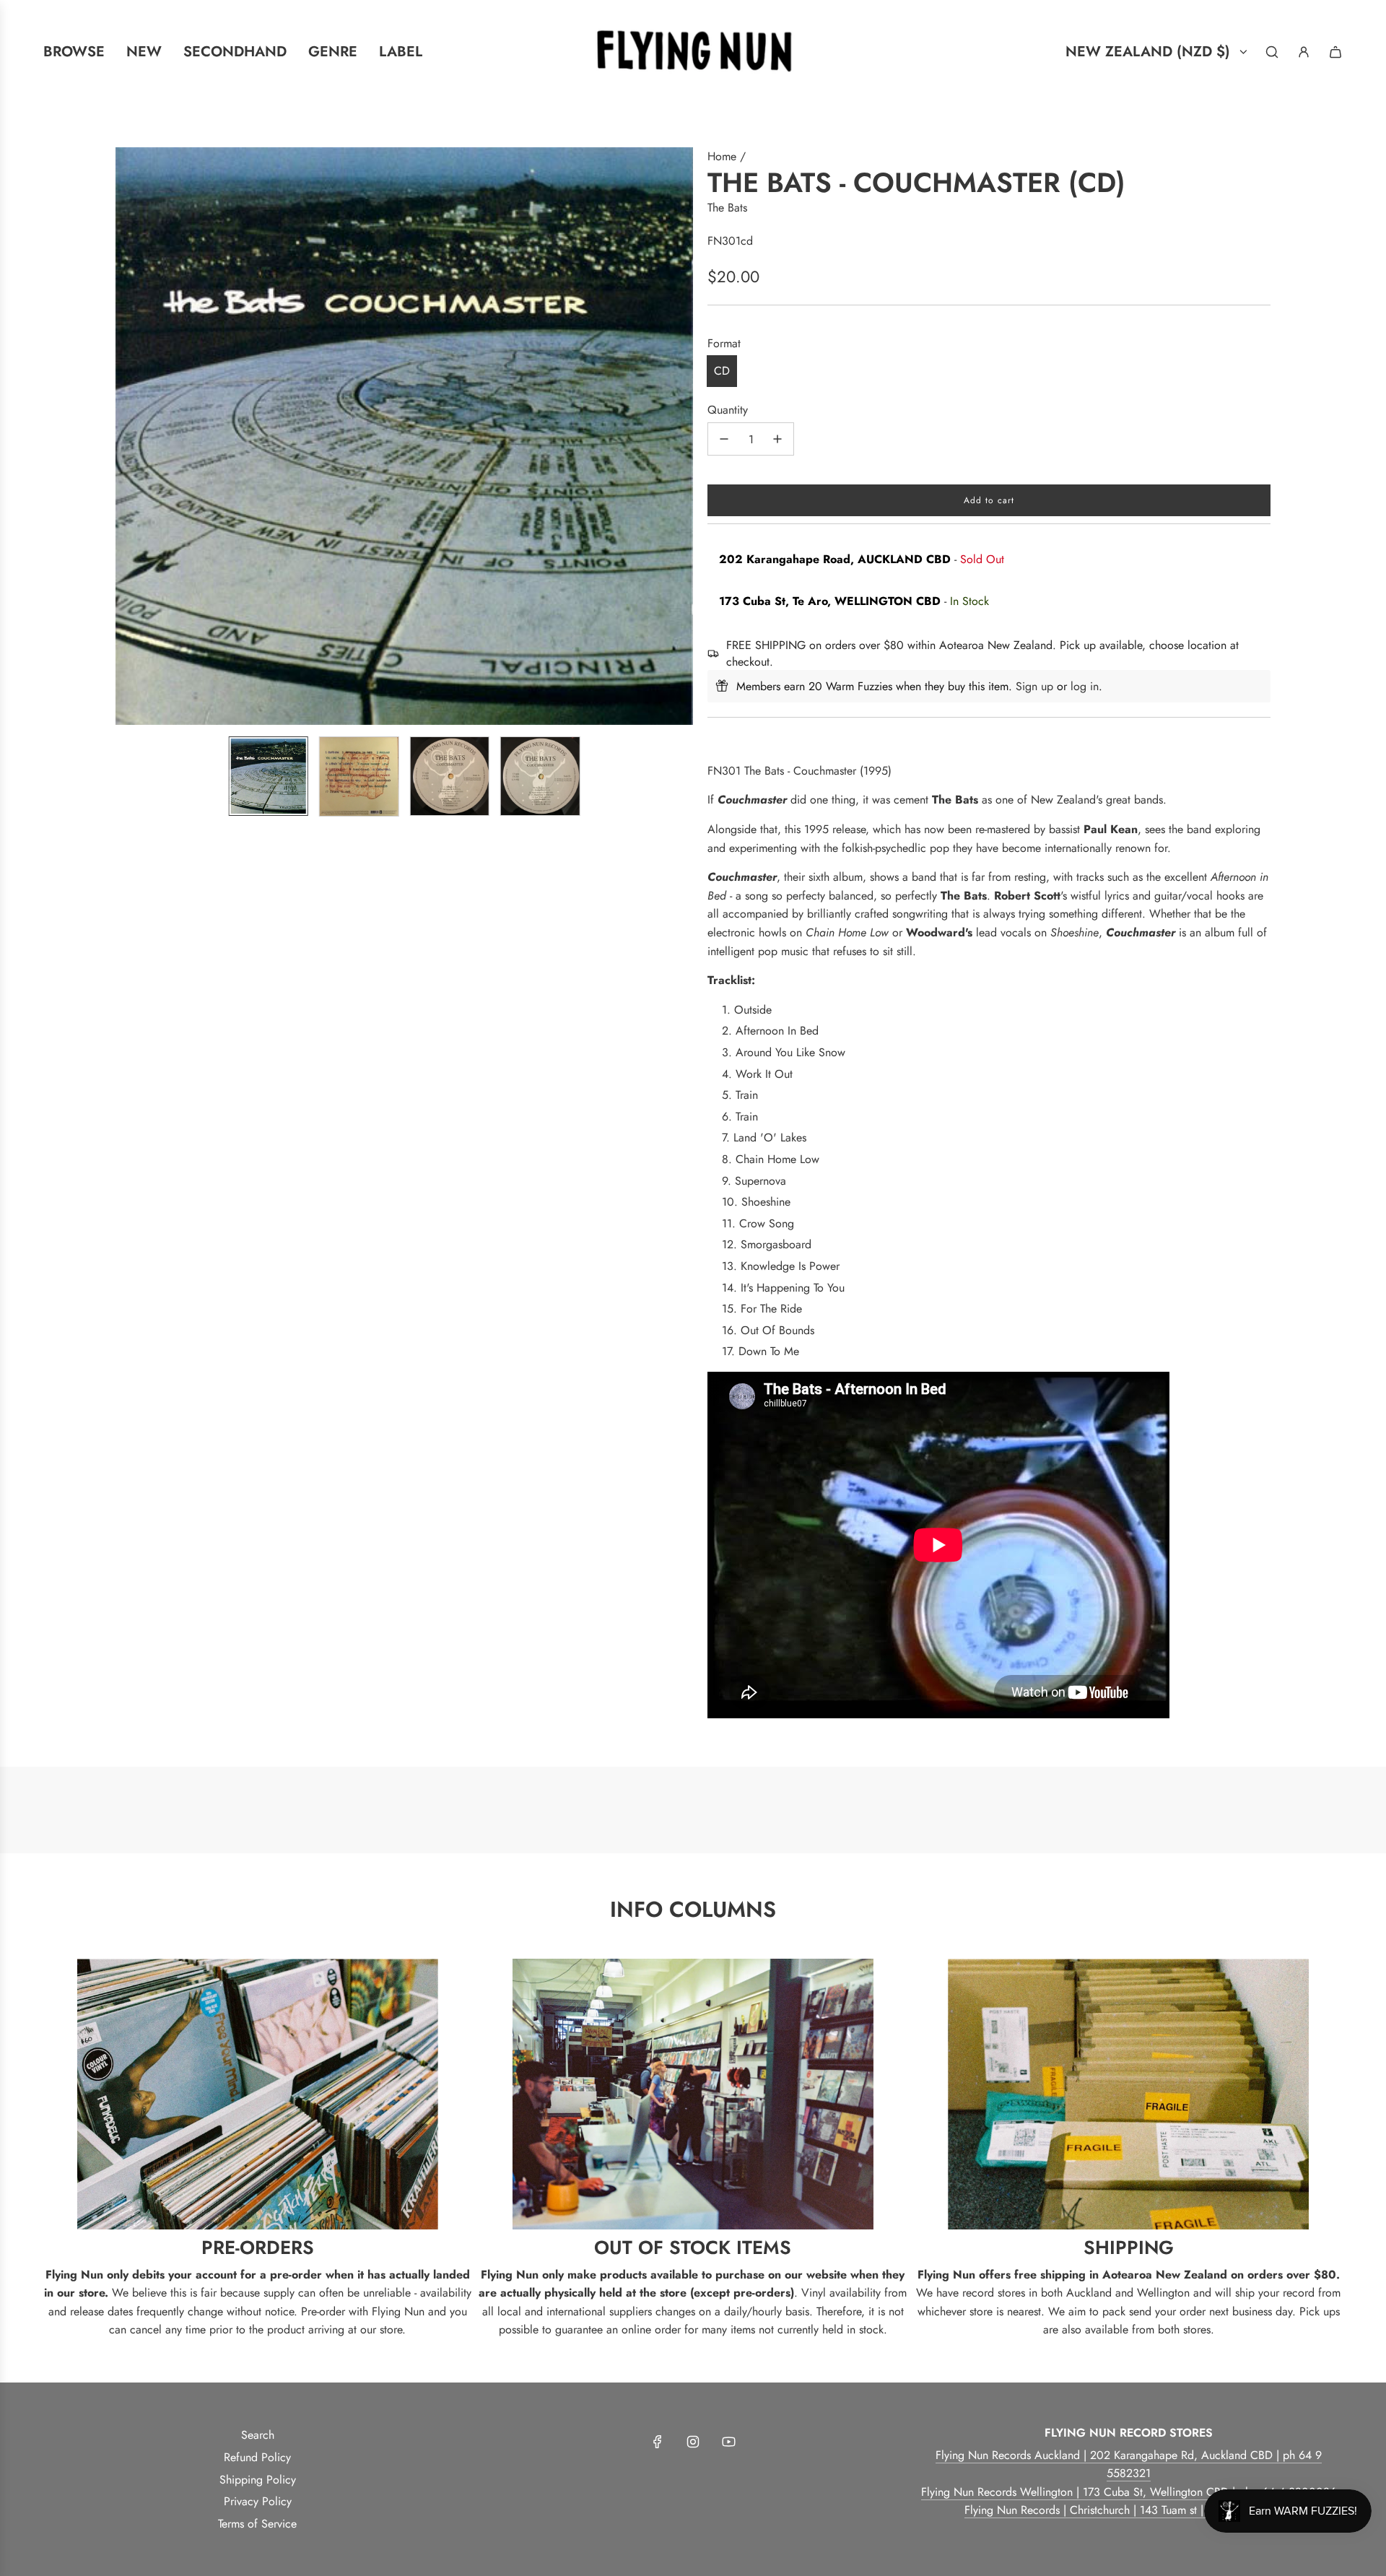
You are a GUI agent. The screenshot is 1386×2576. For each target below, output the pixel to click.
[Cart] (1335, 52)
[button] (127, 436)
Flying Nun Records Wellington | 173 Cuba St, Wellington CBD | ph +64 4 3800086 (1129, 2492)
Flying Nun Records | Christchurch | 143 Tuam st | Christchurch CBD (1129, 2510)
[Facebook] (658, 2442)
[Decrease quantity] (724, 439)
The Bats (727, 208)
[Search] (1272, 52)
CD (722, 371)
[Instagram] (693, 2442)
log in (1085, 686)
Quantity (728, 410)
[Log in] (1304, 52)
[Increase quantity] (777, 439)
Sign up (1034, 686)
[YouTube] (728, 2442)
